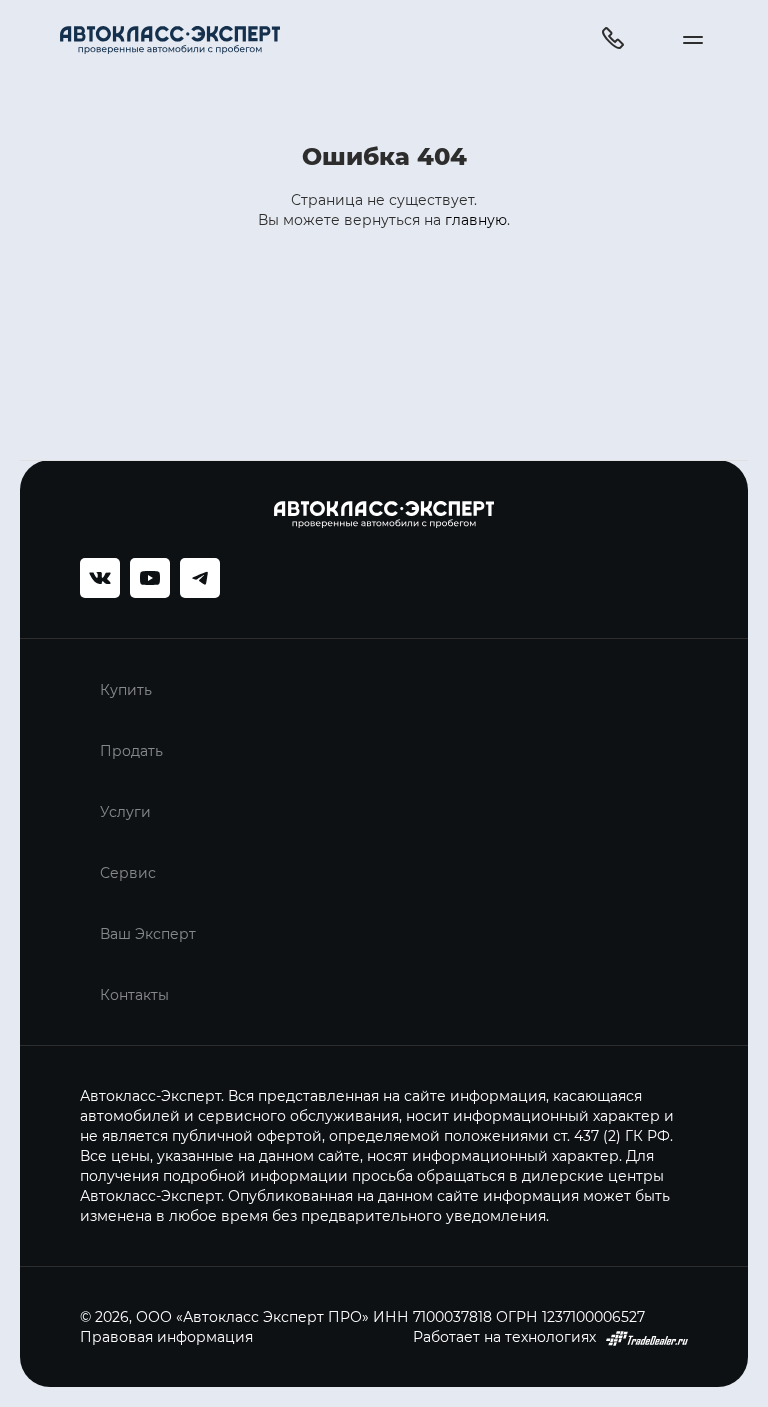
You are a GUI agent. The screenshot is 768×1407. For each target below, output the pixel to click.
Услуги (125, 811)
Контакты (134, 994)
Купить (126, 689)
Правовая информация (166, 1336)
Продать (131, 750)
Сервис (128, 872)
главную (476, 219)
